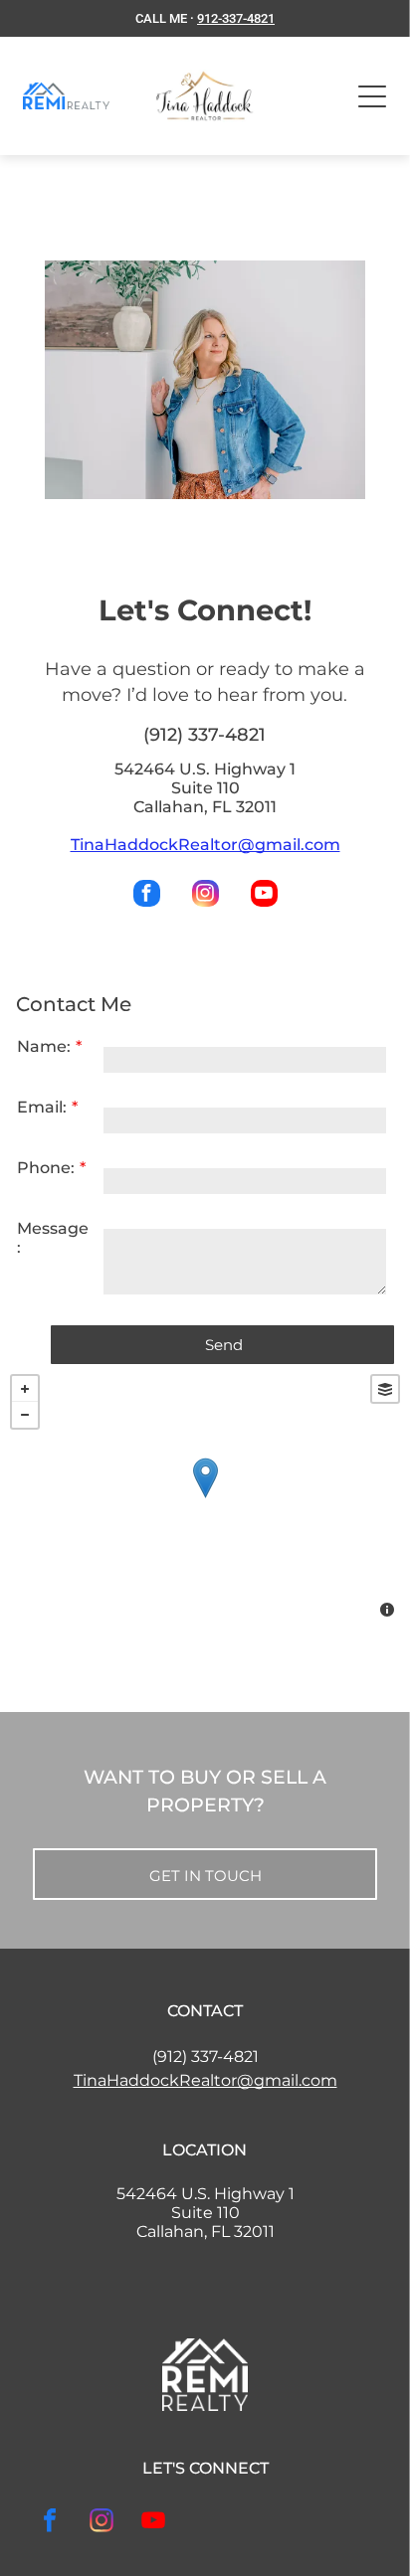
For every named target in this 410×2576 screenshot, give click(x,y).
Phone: (46, 1168)
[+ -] (205, 1498)
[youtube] (264, 896)
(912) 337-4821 (205, 2057)
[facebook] (147, 896)
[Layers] (385, 1389)
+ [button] (25, 1389)
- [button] (25, 1415)
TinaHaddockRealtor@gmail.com (205, 845)
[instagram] (205, 896)
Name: (44, 1046)
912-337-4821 (236, 18)
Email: (42, 1107)
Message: (53, 1238)
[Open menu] (372, 96)
